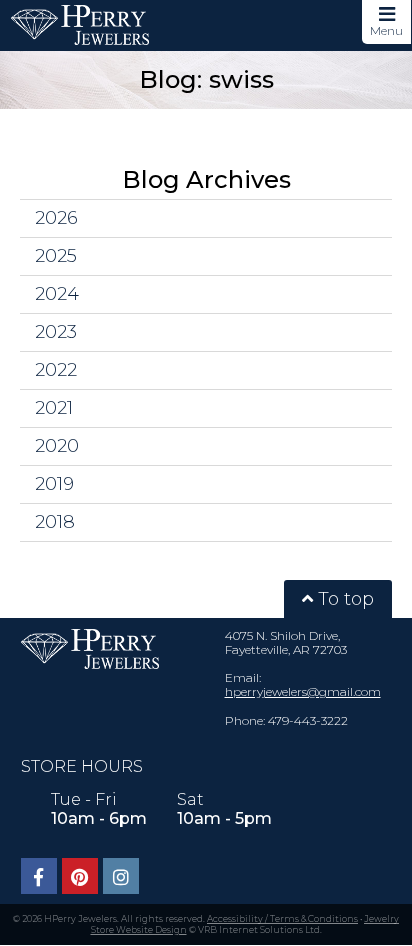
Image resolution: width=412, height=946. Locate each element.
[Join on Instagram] (121, 876)
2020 (57, 446)
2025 (56, 256)
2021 (54, 408)
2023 (56, 332)
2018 (55, 522)
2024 (57, 294)
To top (343, 599)
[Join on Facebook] (39, 876)
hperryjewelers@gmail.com (303, 691)
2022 (56, 370)
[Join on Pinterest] (80, 876)
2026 (56, 218)
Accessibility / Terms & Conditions (282, 918)
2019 (54, 484)
